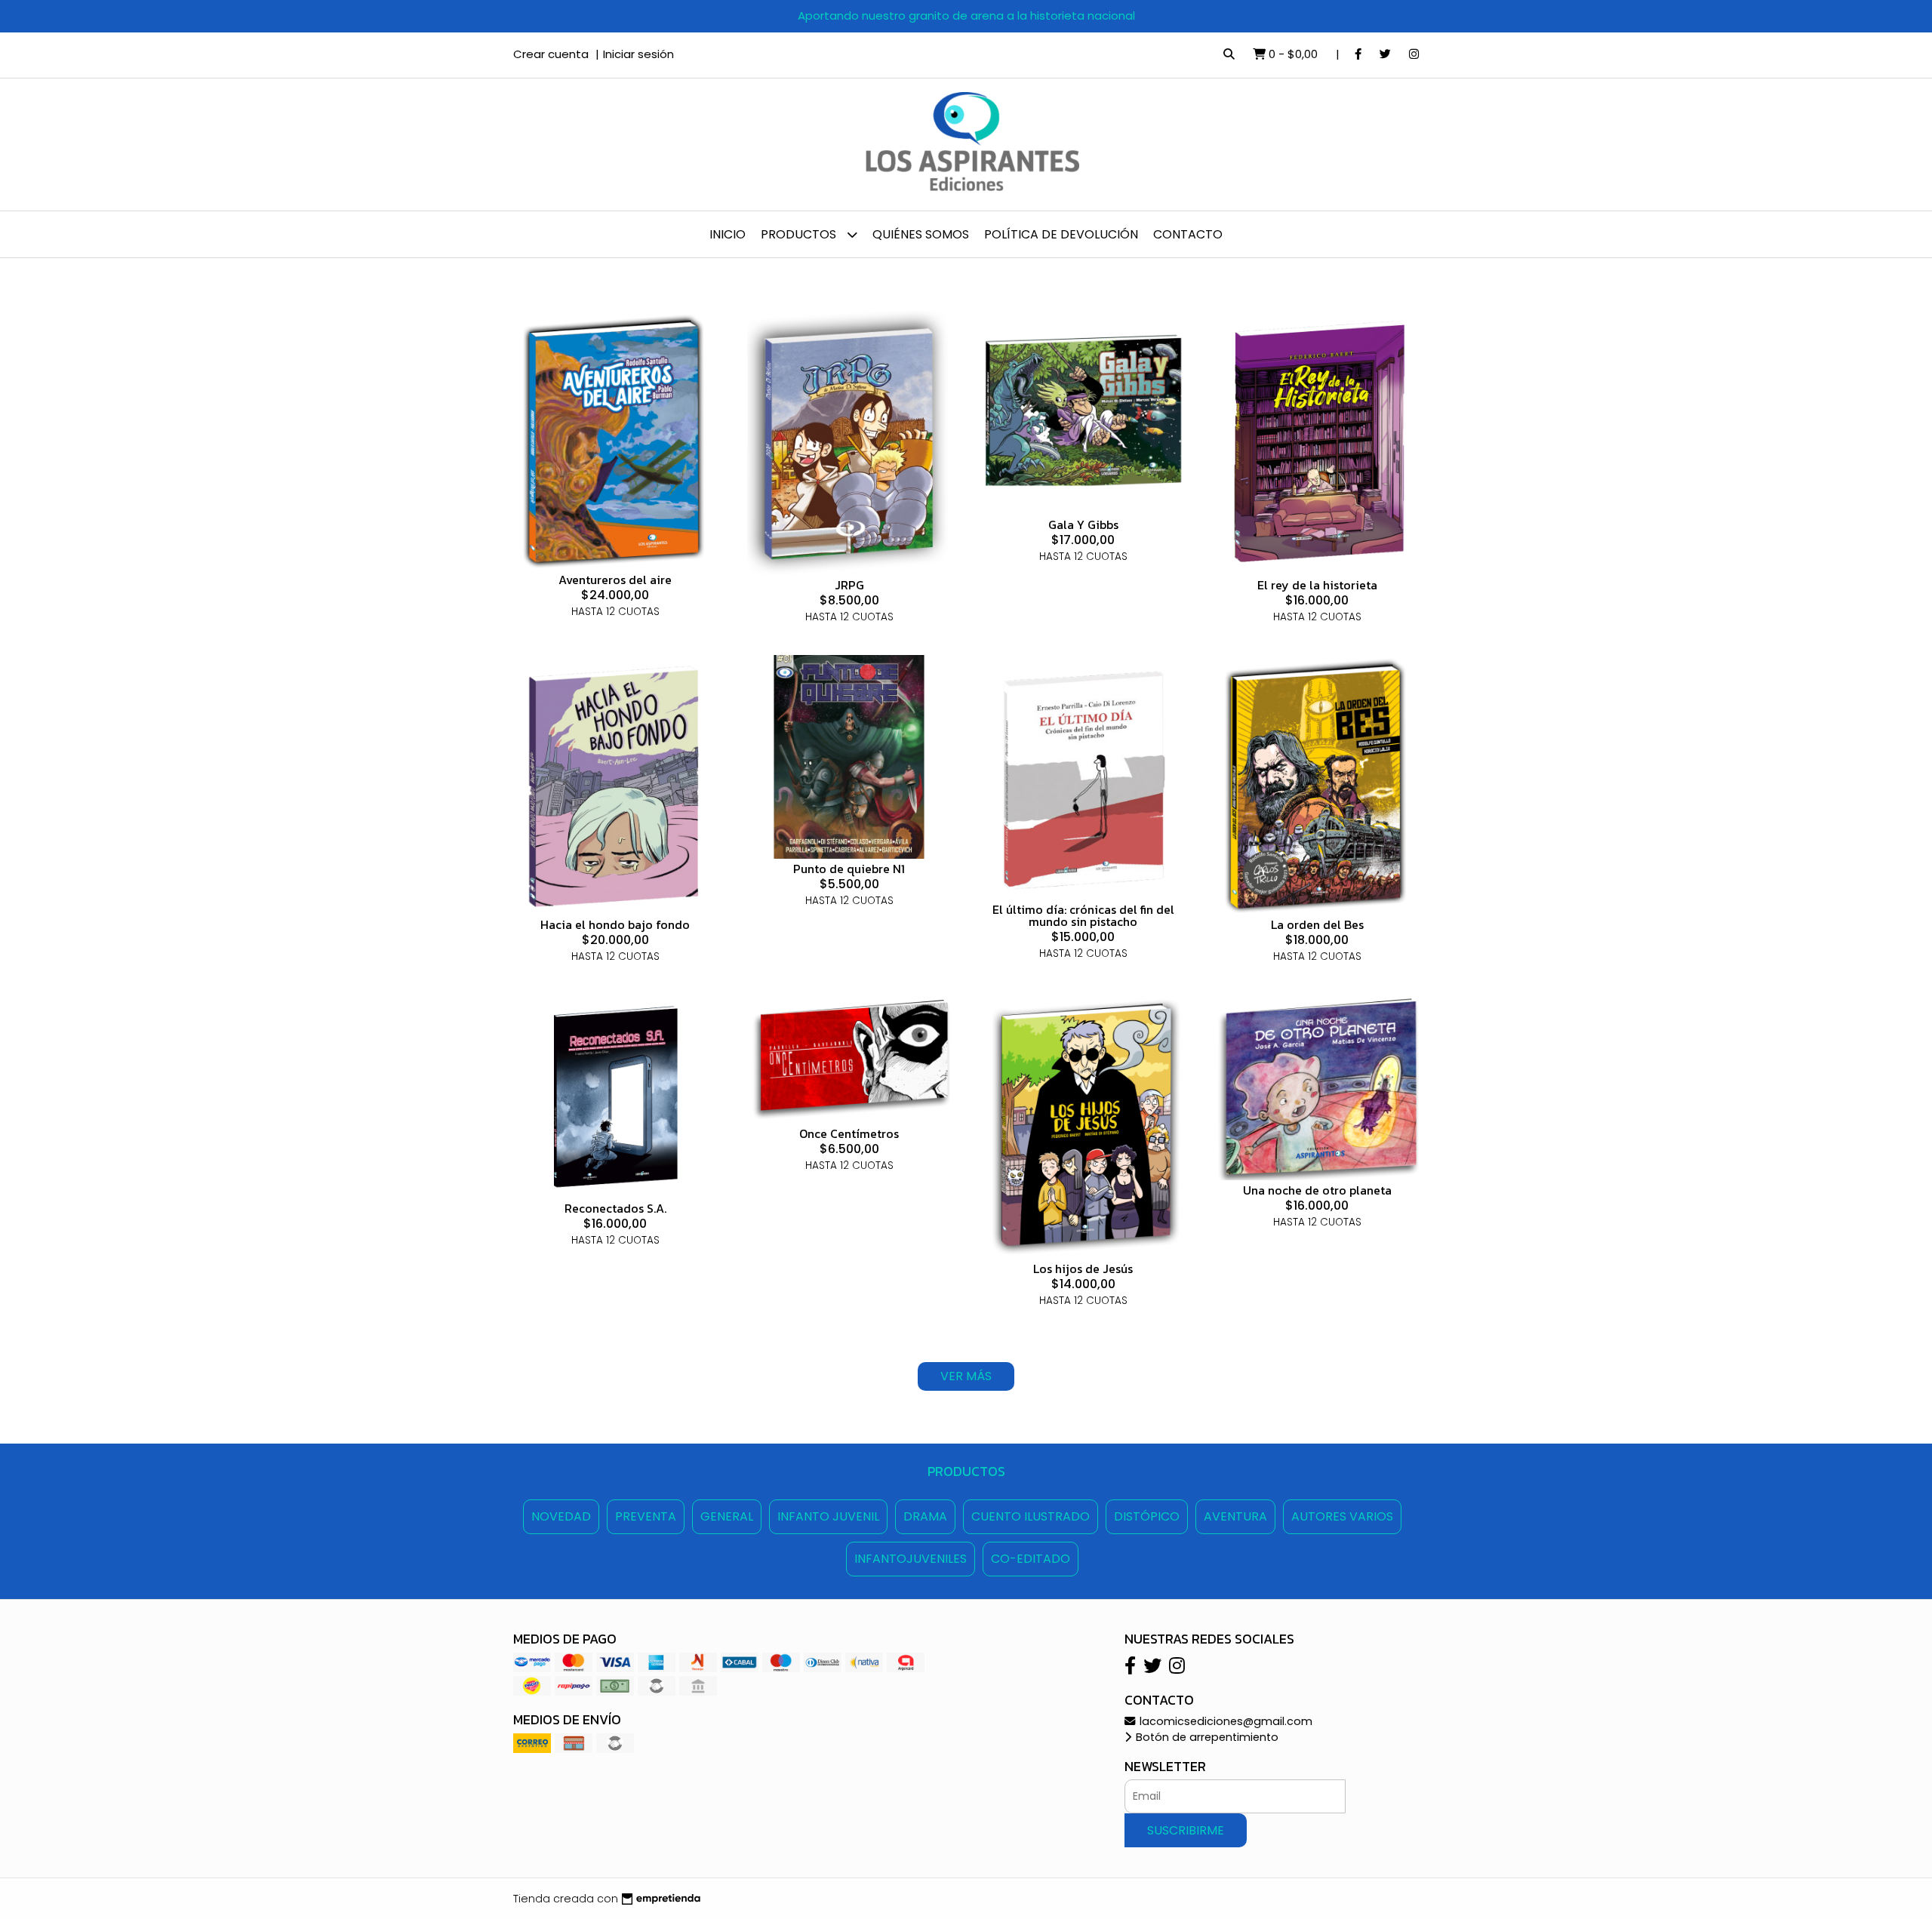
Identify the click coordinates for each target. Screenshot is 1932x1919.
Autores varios (1342, 1516)
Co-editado (1031, 1559)
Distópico (1147, 1516)
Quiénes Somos (921, 234)
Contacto (1188, 234)
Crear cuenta (551, 54)
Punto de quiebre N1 (849, 869)
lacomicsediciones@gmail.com (1224, 1721)
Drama (925, 1516)
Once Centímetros (849, 1133)
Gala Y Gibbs (1083, 524)
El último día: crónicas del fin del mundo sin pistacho (1083, 915)
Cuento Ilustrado (1031, 1516)
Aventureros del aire (615, 580)
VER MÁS (966, 1376)
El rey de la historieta (1317, 585)
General (727, 1516)
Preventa (646, 1516)
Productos (800, 234)
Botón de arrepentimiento (1206, 1737)
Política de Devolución (1061, 234)
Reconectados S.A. (615, 1208)
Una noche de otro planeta (1317, 1190)
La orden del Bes (1317, 924)
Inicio (728, 234)
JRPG (849, 585)
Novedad (561, 1516)
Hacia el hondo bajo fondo (615, 924)
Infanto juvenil (828, 1516)
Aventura (1235, 1516)
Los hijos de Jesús (1083, 1269)
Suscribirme (1186, 1830)
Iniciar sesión (638, 54)
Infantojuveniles (911, 1559)
